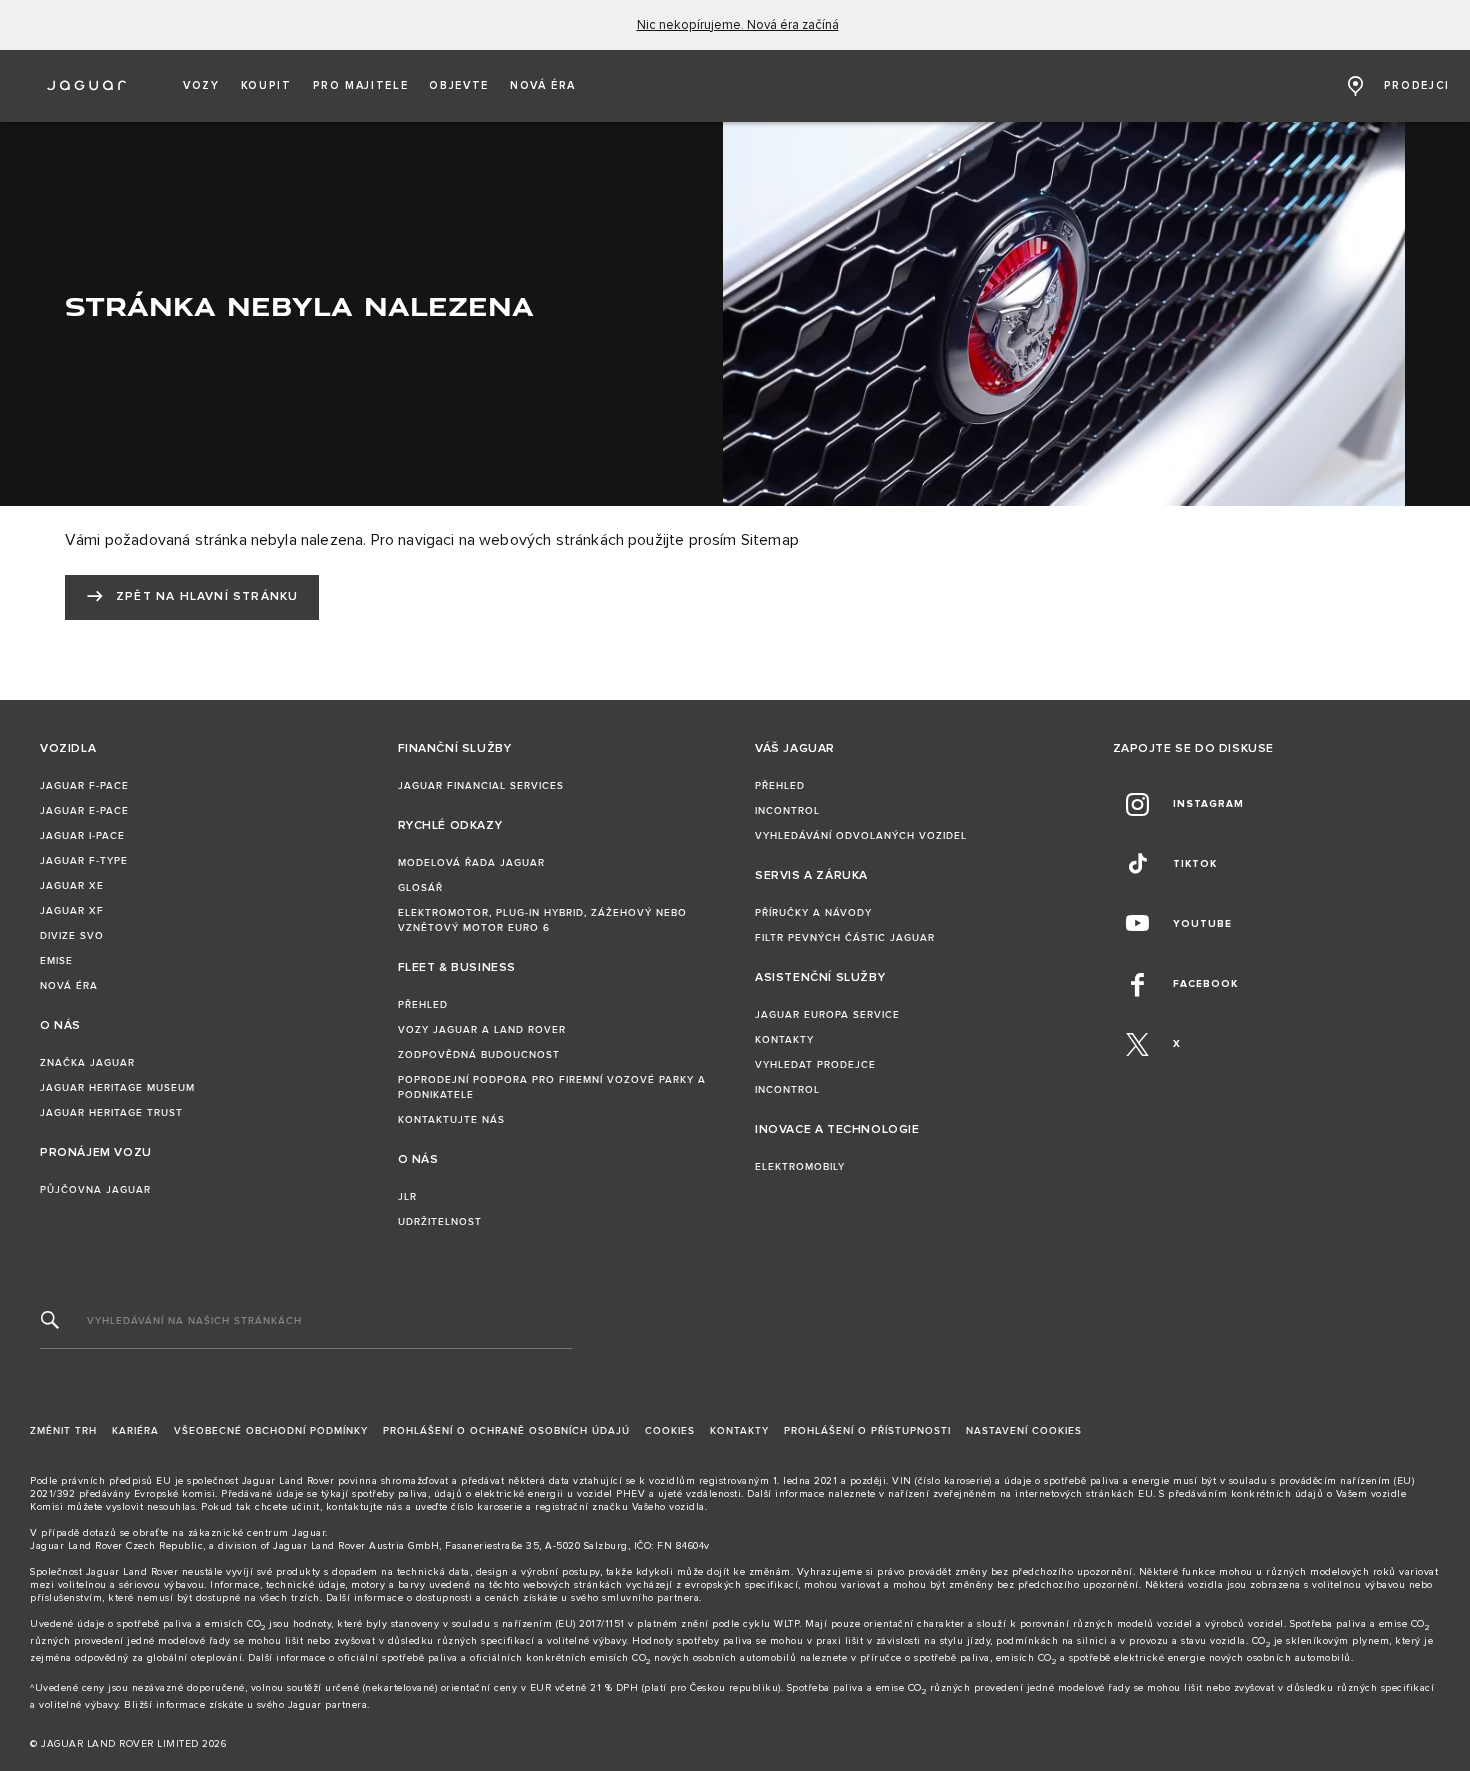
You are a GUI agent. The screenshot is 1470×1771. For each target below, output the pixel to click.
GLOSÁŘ (420, 888)
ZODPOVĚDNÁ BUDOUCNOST (479, 1055)
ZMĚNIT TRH (63, 1431)
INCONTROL (787, 811)
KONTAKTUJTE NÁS (451, 1120)
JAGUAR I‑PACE (82, 836)
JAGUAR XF (72, 911)
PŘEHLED (423, 1005)
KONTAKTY (784, 1040)
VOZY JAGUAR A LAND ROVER (482, 1030)
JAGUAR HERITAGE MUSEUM (117, 1088)
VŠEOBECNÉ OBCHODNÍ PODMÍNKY (271, 1431)
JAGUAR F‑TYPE (84, 861)
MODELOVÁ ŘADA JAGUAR (471, 863)
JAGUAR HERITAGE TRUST (111, 1113)
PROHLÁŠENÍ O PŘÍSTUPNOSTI (867, 1431)
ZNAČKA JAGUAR (87, 1063)
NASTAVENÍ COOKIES (1024, 1431)
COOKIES (670, 1431)
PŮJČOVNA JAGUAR (95, 1190)
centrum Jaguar (286, 1533)
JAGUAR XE (72, 886)
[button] (201, 86)
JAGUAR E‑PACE (84, 811)
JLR (407, 1197)
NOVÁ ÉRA (69, 986)
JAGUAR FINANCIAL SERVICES (481, 786)
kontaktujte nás (364, 1507)
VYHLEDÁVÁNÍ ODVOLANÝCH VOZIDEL (861, 836)
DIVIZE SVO (72, 936)
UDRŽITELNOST (440, 1222)
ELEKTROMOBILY (800, 1167)
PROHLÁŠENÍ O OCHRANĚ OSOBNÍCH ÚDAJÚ (506, 1431)
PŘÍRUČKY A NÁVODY (813, 913)
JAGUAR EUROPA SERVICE (827, 1015)
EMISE (56, 961)
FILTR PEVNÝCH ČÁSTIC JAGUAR (845, 938)
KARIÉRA (135, 1431)
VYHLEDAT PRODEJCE (815, 1065)
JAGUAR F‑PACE (84, 786)
